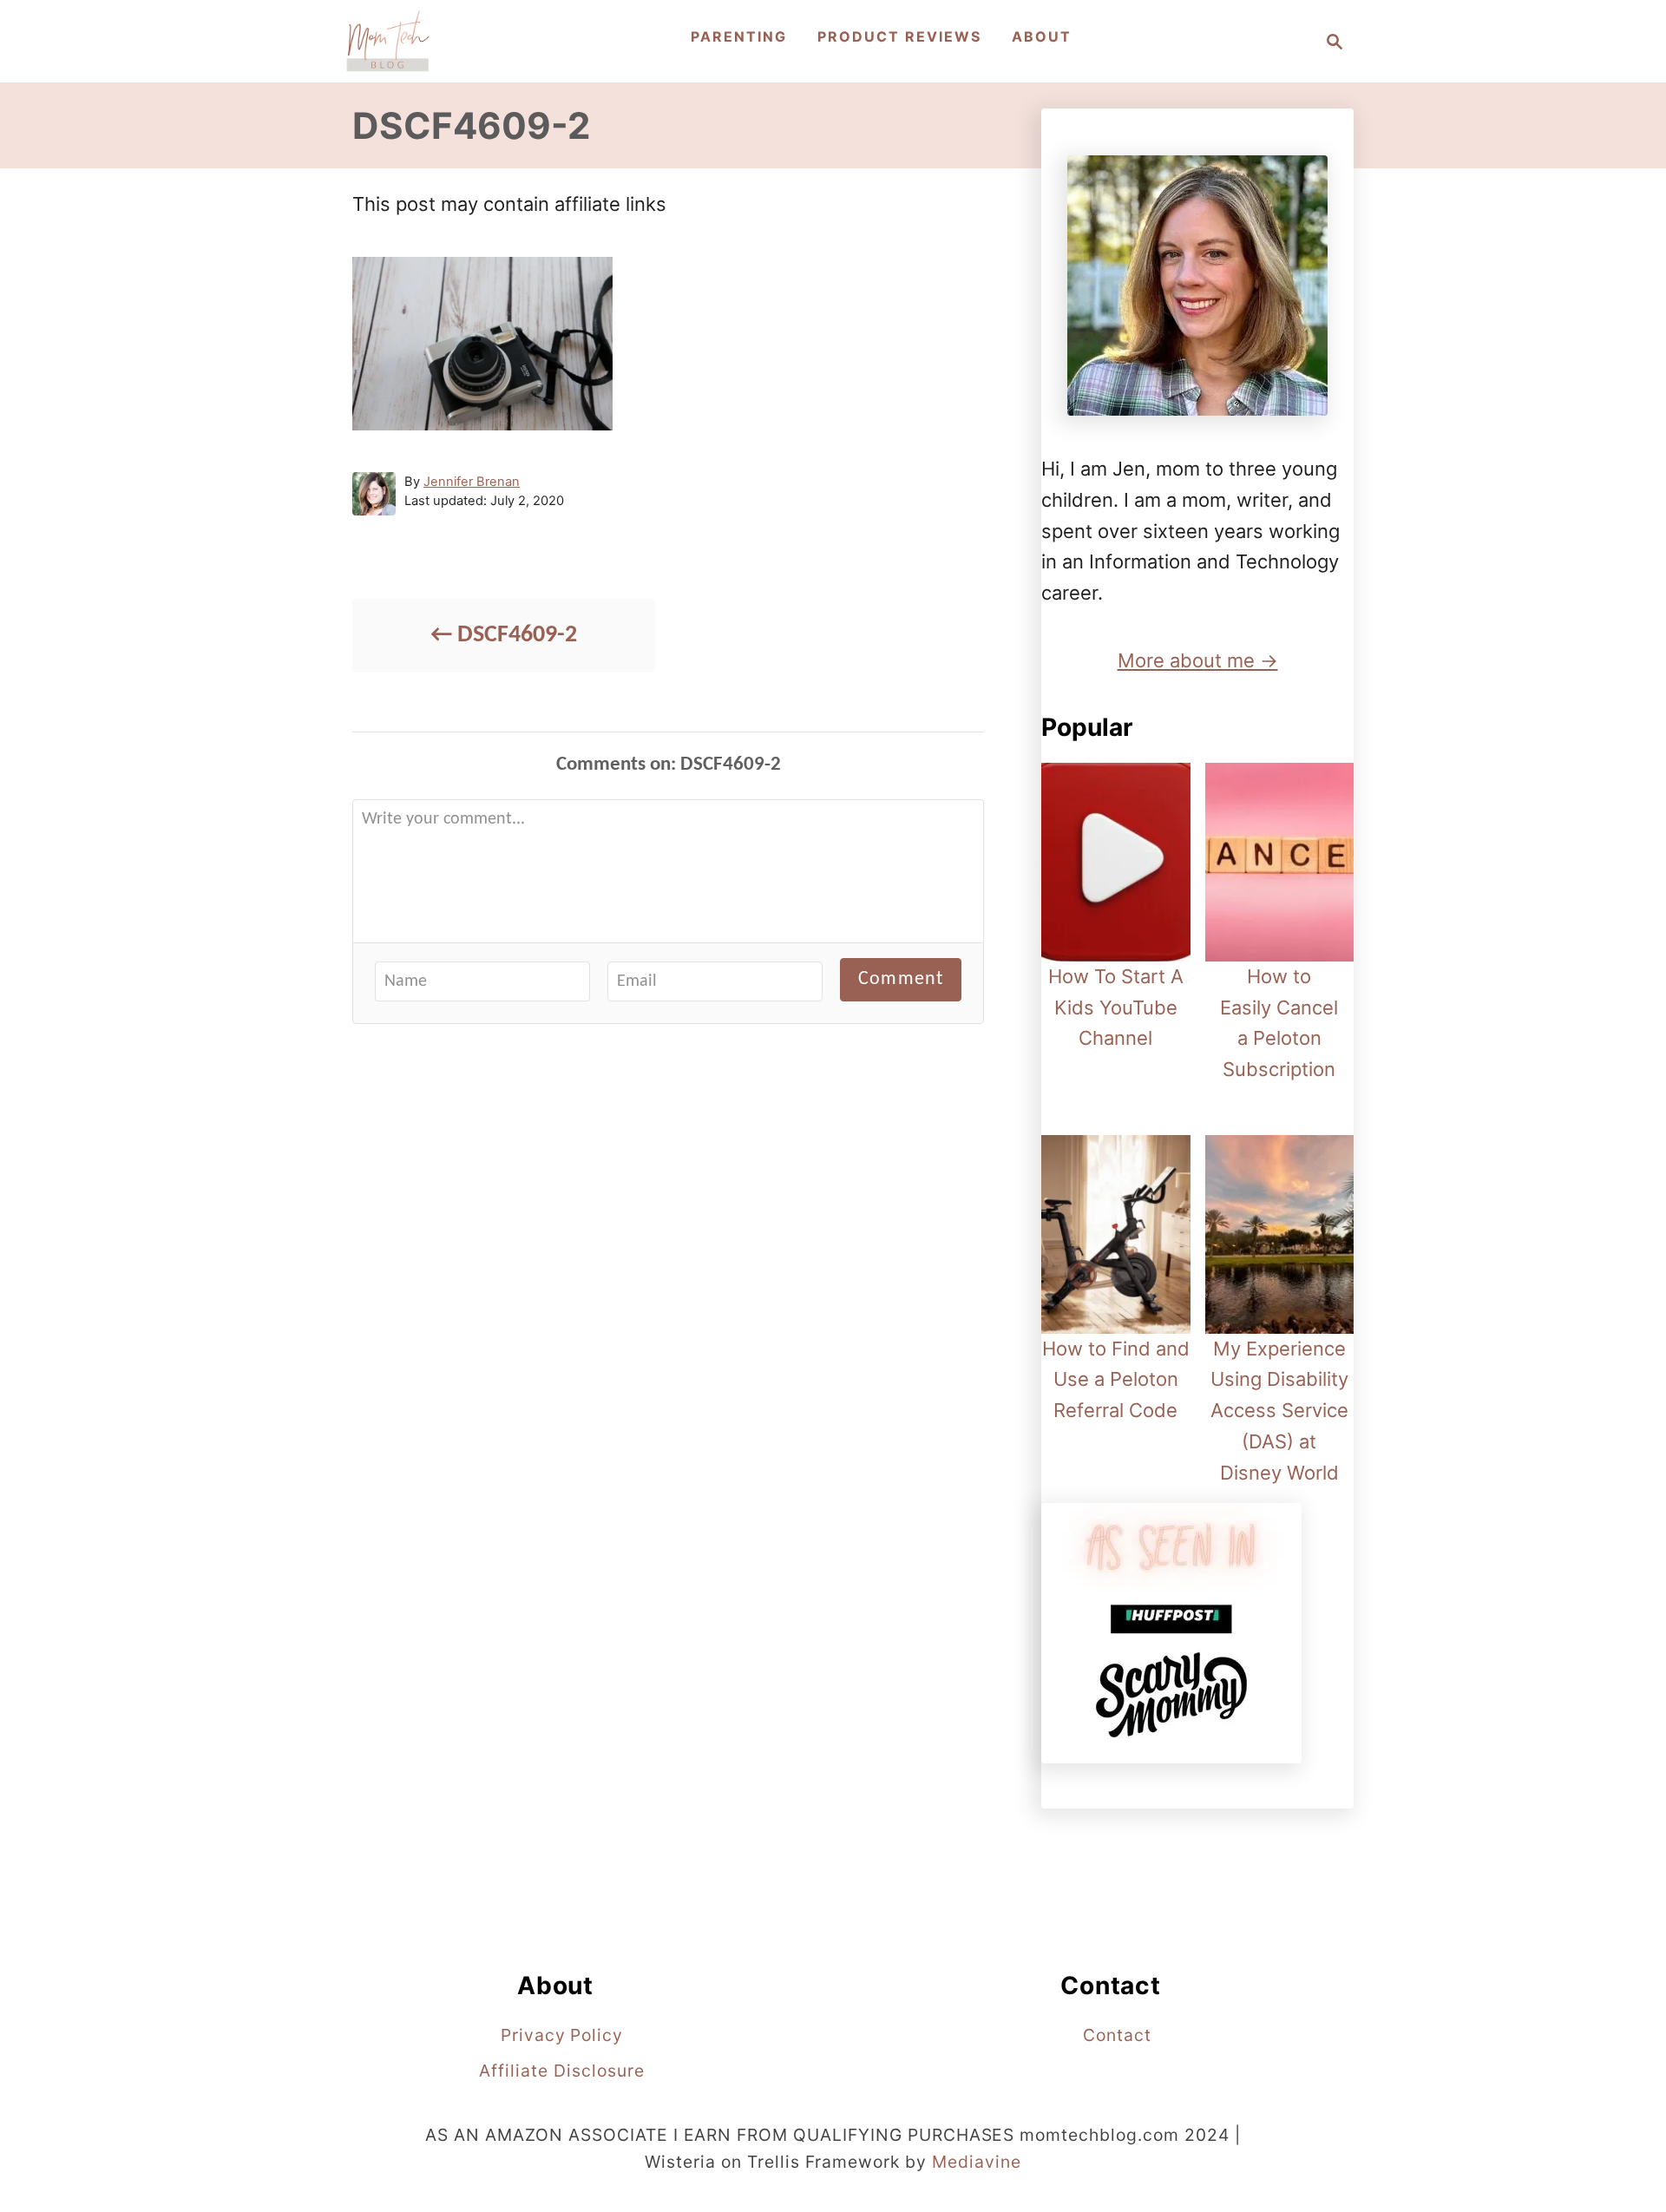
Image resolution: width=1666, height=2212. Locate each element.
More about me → (1198, 660)
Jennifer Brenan (472, 482)
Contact (1117, 2035)
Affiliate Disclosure (561, 2071)
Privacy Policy (562, 2035)
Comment (901, 979)
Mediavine (977, 2162)
